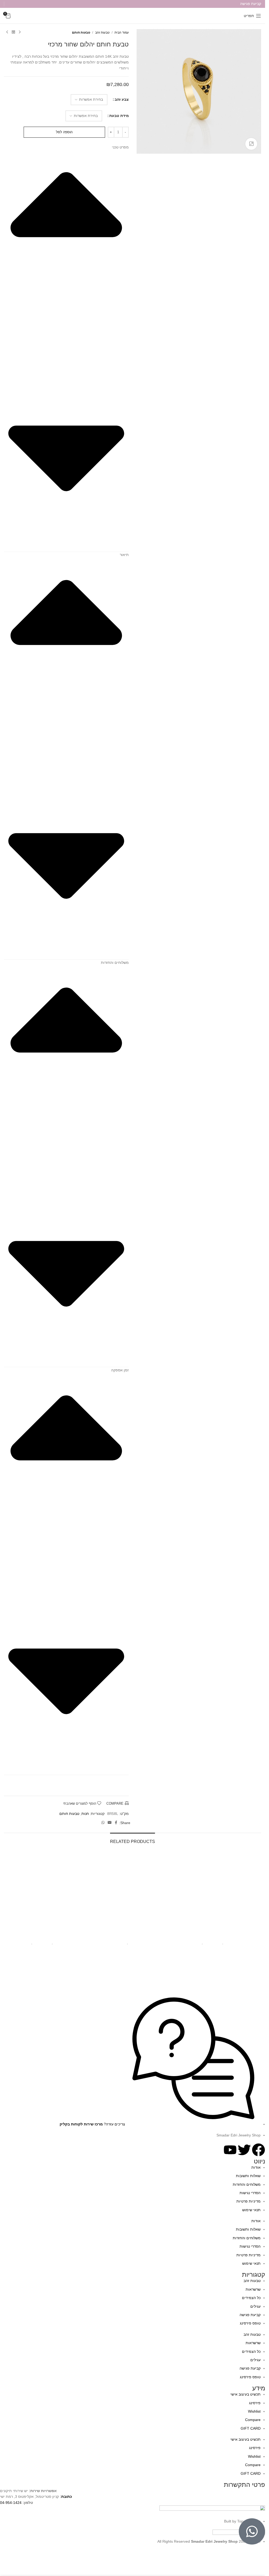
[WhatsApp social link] (103, 1823)
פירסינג (255, 2403)
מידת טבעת (119, 116)
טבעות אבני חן (234, 1943)
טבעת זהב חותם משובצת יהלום (46, 1936)
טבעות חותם (81, 33)
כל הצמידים (251, 2298)
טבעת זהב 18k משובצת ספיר (219, 1936)
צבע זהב (122, 99)
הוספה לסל (64, 132)
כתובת (67, 2497)
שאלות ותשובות (248, 2176)
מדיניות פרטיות (249, 2201)
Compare (253, 2420)
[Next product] (7, 32)
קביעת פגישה (250, 2315)
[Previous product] (20, 32)
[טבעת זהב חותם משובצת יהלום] (46, 1892)
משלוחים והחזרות (247, 2184)
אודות (256, 2167)
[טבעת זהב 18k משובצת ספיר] (219, 1892)
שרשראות (253, 2289)
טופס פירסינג (250, 2323)
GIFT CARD (251, 2428)
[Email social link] (110, 1823)
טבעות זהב (102, 33)
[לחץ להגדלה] (251, 144)
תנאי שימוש (251, 2210)
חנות (85, 1814)
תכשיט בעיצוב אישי (245, 2394)
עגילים (255, 2306)
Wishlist (254, 2411)
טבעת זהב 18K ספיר (133, 1936)
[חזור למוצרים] (13, 32)
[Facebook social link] (116, 1823)
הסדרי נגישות (250, 2193)
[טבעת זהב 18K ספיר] (133, 1892)
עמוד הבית (122, 33)
